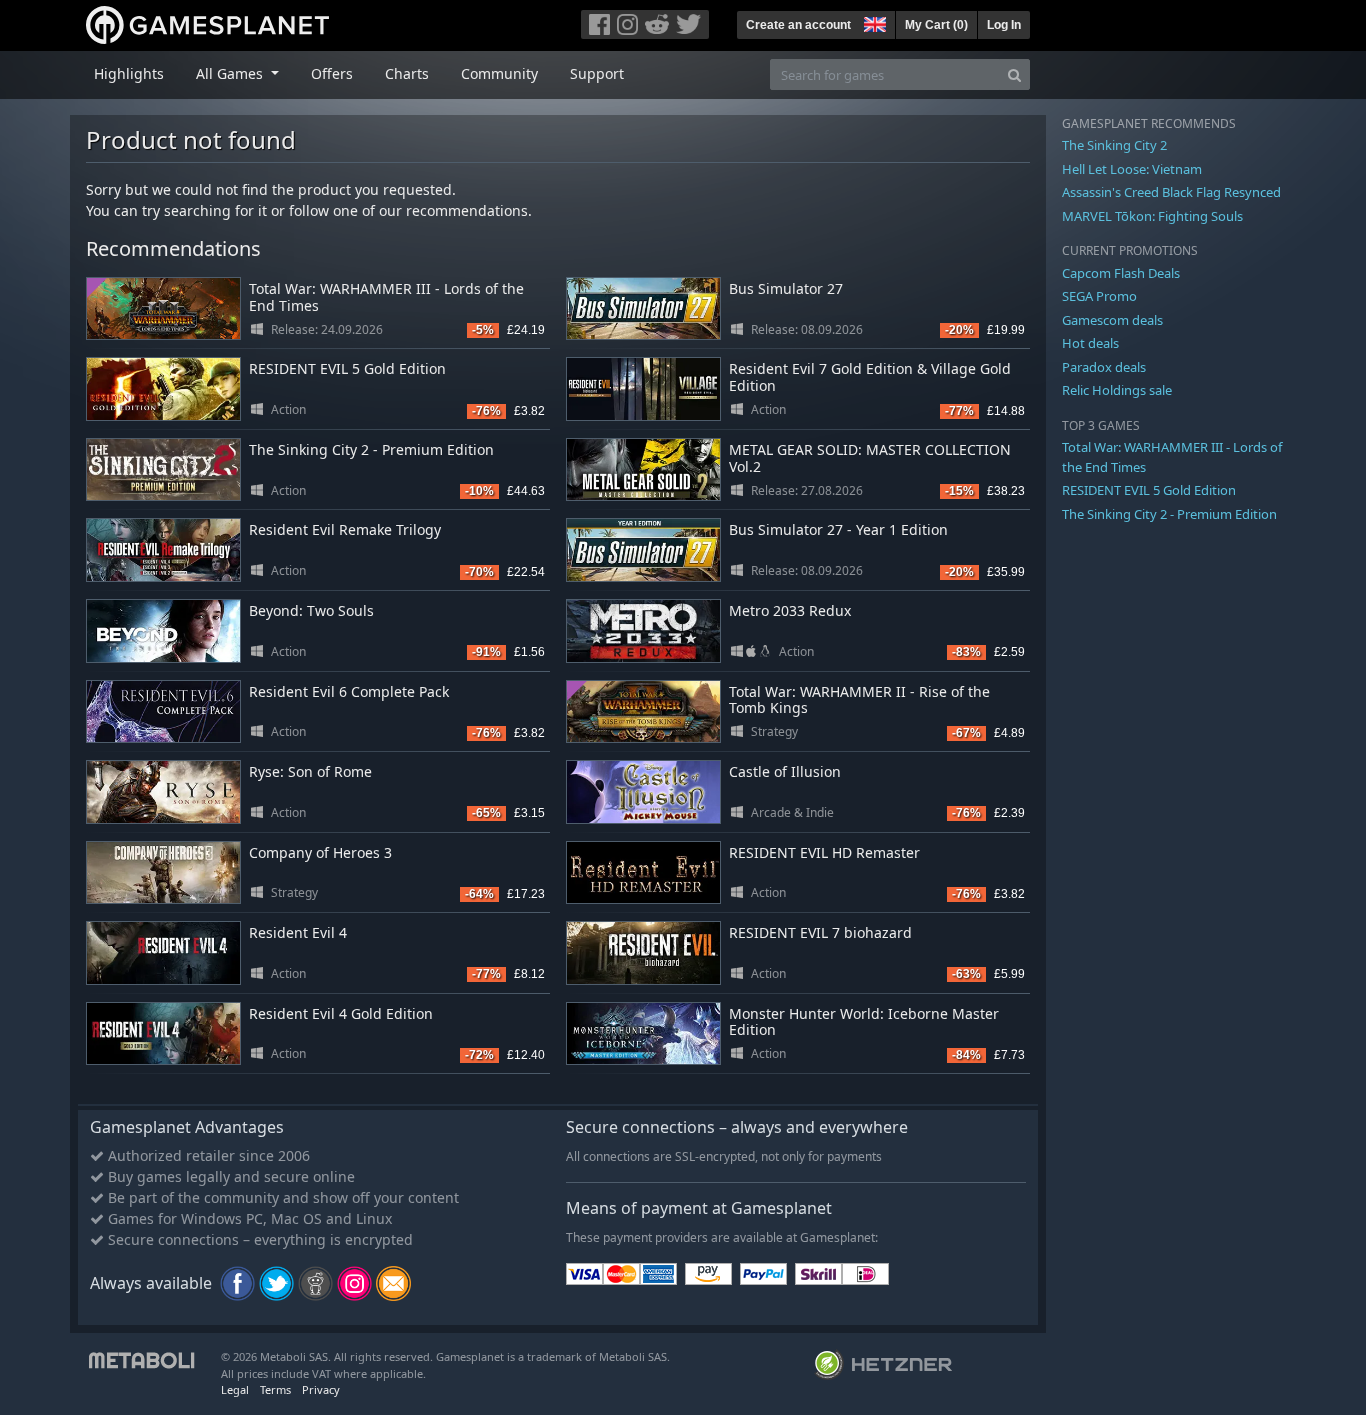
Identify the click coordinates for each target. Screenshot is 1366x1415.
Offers (332, 73)
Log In (1004, 25)
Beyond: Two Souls (311, 610)
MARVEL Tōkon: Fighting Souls (1152, 216)
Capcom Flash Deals (1121, 273)
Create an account (798, 25)
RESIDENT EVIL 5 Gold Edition (347, 368)
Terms (275, 1389)
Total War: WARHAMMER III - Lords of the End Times (386, 297)
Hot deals (1090, 343)
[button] (873, 22)
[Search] (1014, 74)
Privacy (321, 1389)
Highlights (129, 73)
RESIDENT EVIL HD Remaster (824, 852)
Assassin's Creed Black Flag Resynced (1171, 192)
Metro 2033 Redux (790, 610)
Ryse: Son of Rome (310, 771)
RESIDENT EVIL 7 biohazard (820, 932)
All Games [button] (231, 73)
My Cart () (936, 25)
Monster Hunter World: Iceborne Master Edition (864, 1022)
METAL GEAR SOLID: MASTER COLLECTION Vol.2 (870, 458)
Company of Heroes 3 (320, 852)
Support (597, 73)
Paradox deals (1104, 367)
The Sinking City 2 (1114, 145)
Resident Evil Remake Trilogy (345, 529)
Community (499, 73)
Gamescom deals (1112, 320)
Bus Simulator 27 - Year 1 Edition (838, 529)
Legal (235, 1389)
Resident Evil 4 (298, 932)
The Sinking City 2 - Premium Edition (371, 449)
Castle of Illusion (785, 771)
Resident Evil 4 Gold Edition (341, 1013)
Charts (407, 73)
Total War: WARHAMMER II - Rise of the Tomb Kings (859, 700)
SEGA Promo (1099, 296)
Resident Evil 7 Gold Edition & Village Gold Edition (870, 377)
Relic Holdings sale (1117, 390)
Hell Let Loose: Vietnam (1132, 169)
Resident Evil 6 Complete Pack (349, 691)
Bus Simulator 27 (786, 288)
